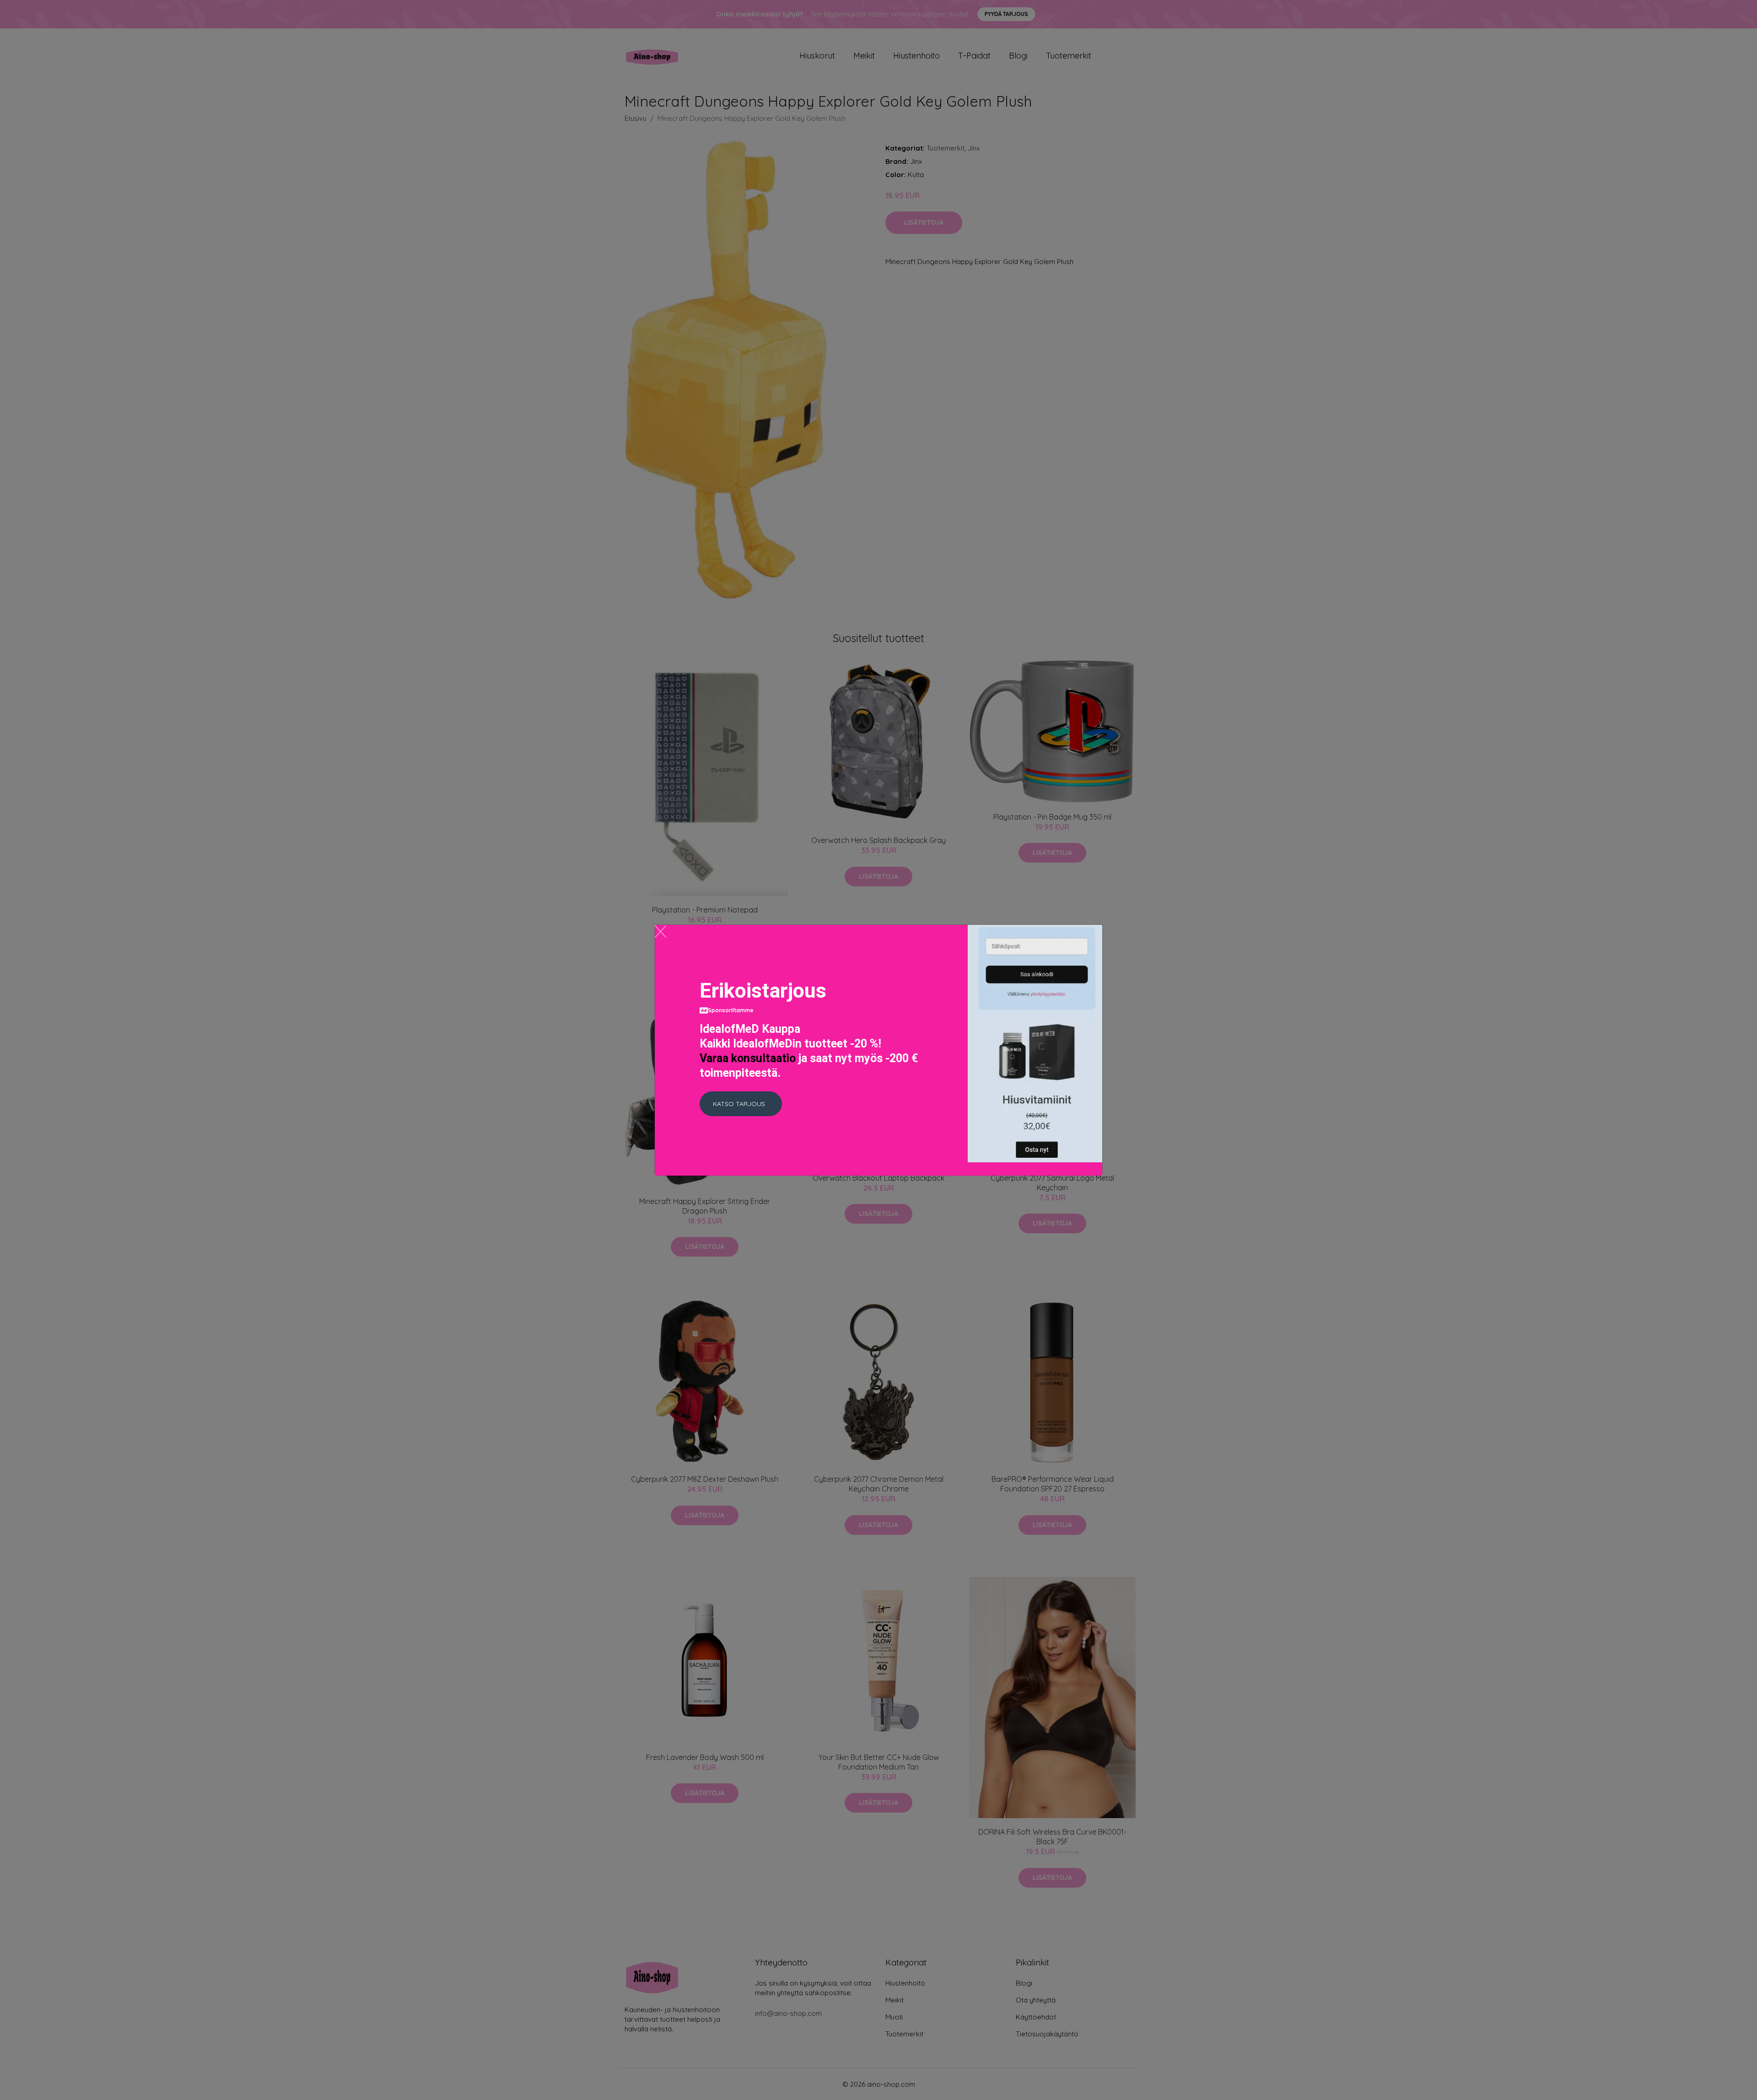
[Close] (660, 931)
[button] (741, 1104)
